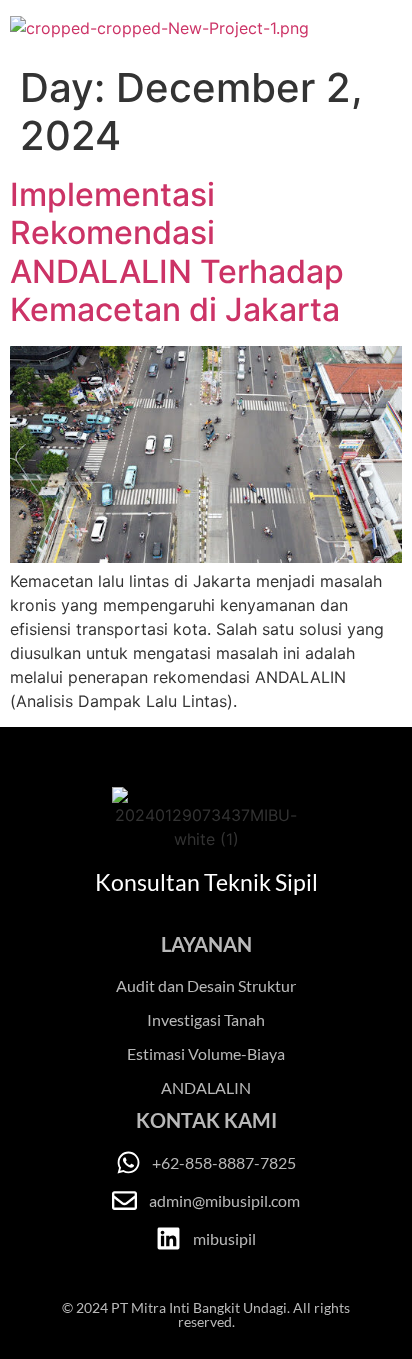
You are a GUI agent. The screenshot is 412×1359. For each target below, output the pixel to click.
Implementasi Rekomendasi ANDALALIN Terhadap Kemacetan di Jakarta (177, 252)
